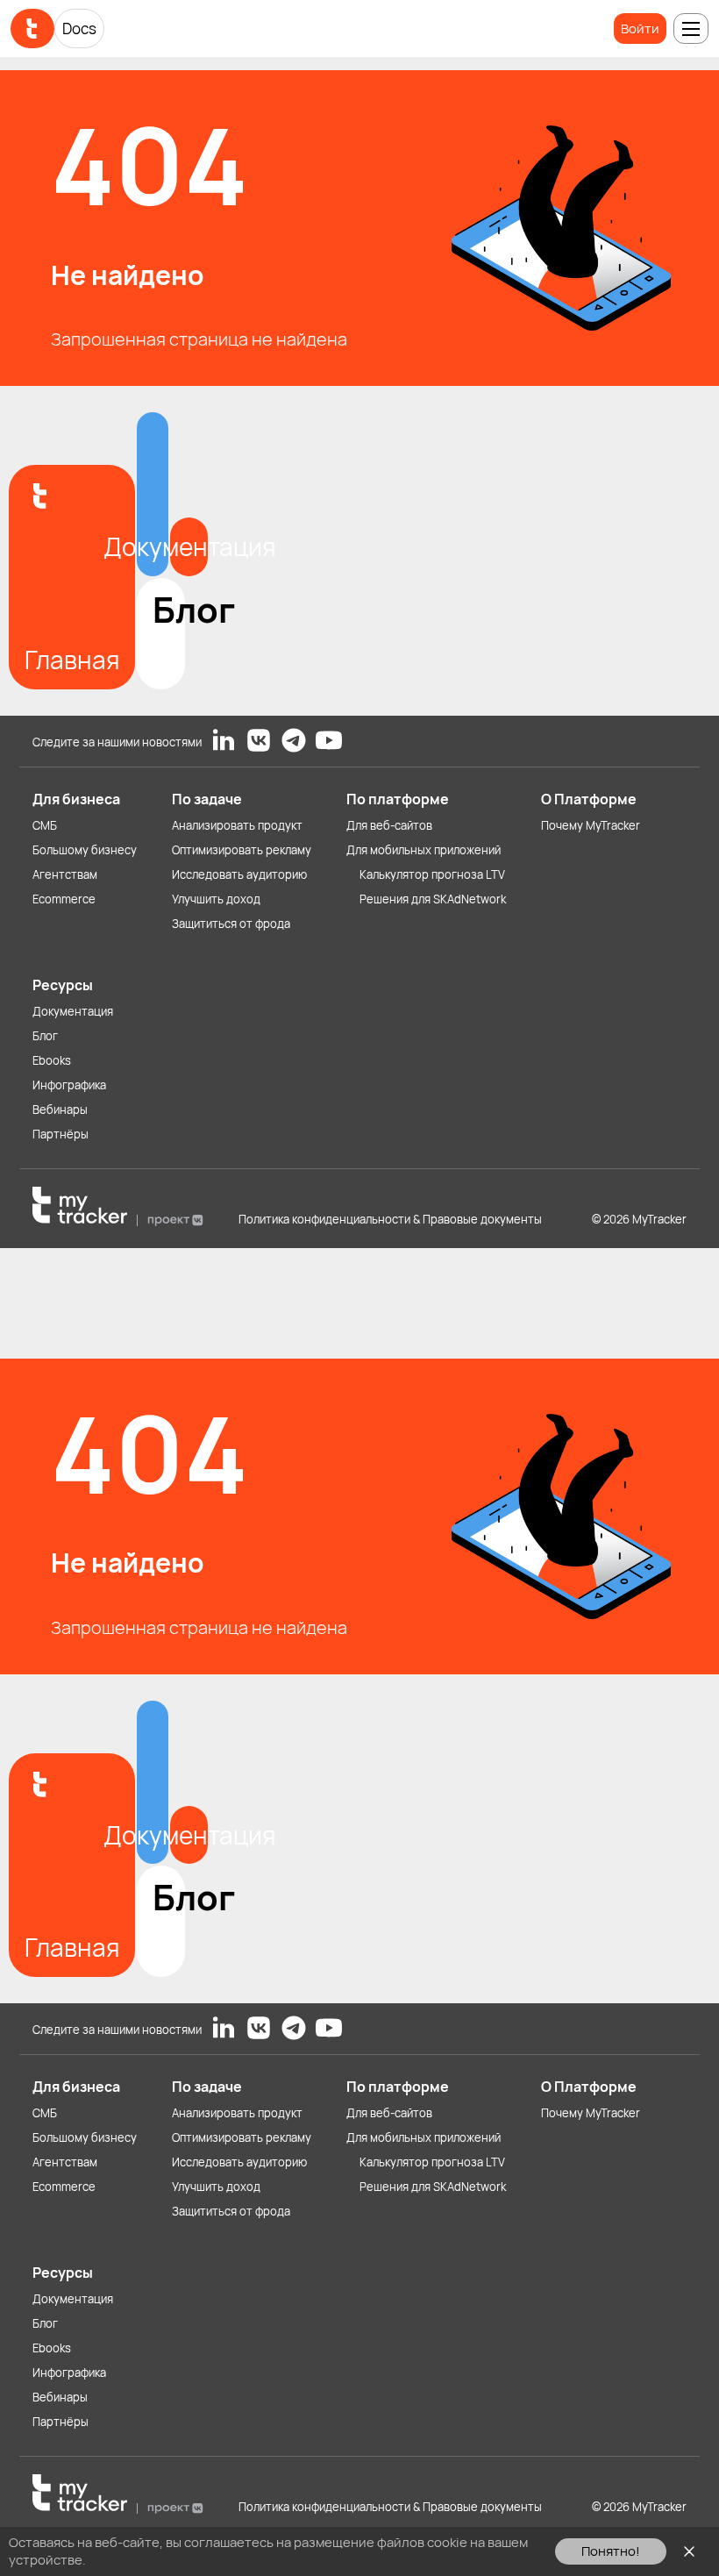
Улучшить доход (216, 899)
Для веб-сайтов (389, 825)
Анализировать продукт (237, 825)
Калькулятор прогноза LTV (432, 874)
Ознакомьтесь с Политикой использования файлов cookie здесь (291, 2560)
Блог (45, 1036)
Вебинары (60, 1110)
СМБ (45, 825)
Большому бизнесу (85, 850)
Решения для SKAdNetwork (433, 899)
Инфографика (69, 1085)
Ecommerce (64, 899)
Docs (79, 29)
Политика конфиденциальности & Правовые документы (390, 1219)
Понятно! (611, 2551)
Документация (73, 1011)
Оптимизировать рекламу (242, 850)
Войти (640, 29)
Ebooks (52, 1060)
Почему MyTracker (591, 825)
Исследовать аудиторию (239, 874)
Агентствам (65, 874)
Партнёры (61, 1134)
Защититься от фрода (231, 924)
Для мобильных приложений (424, 850)
